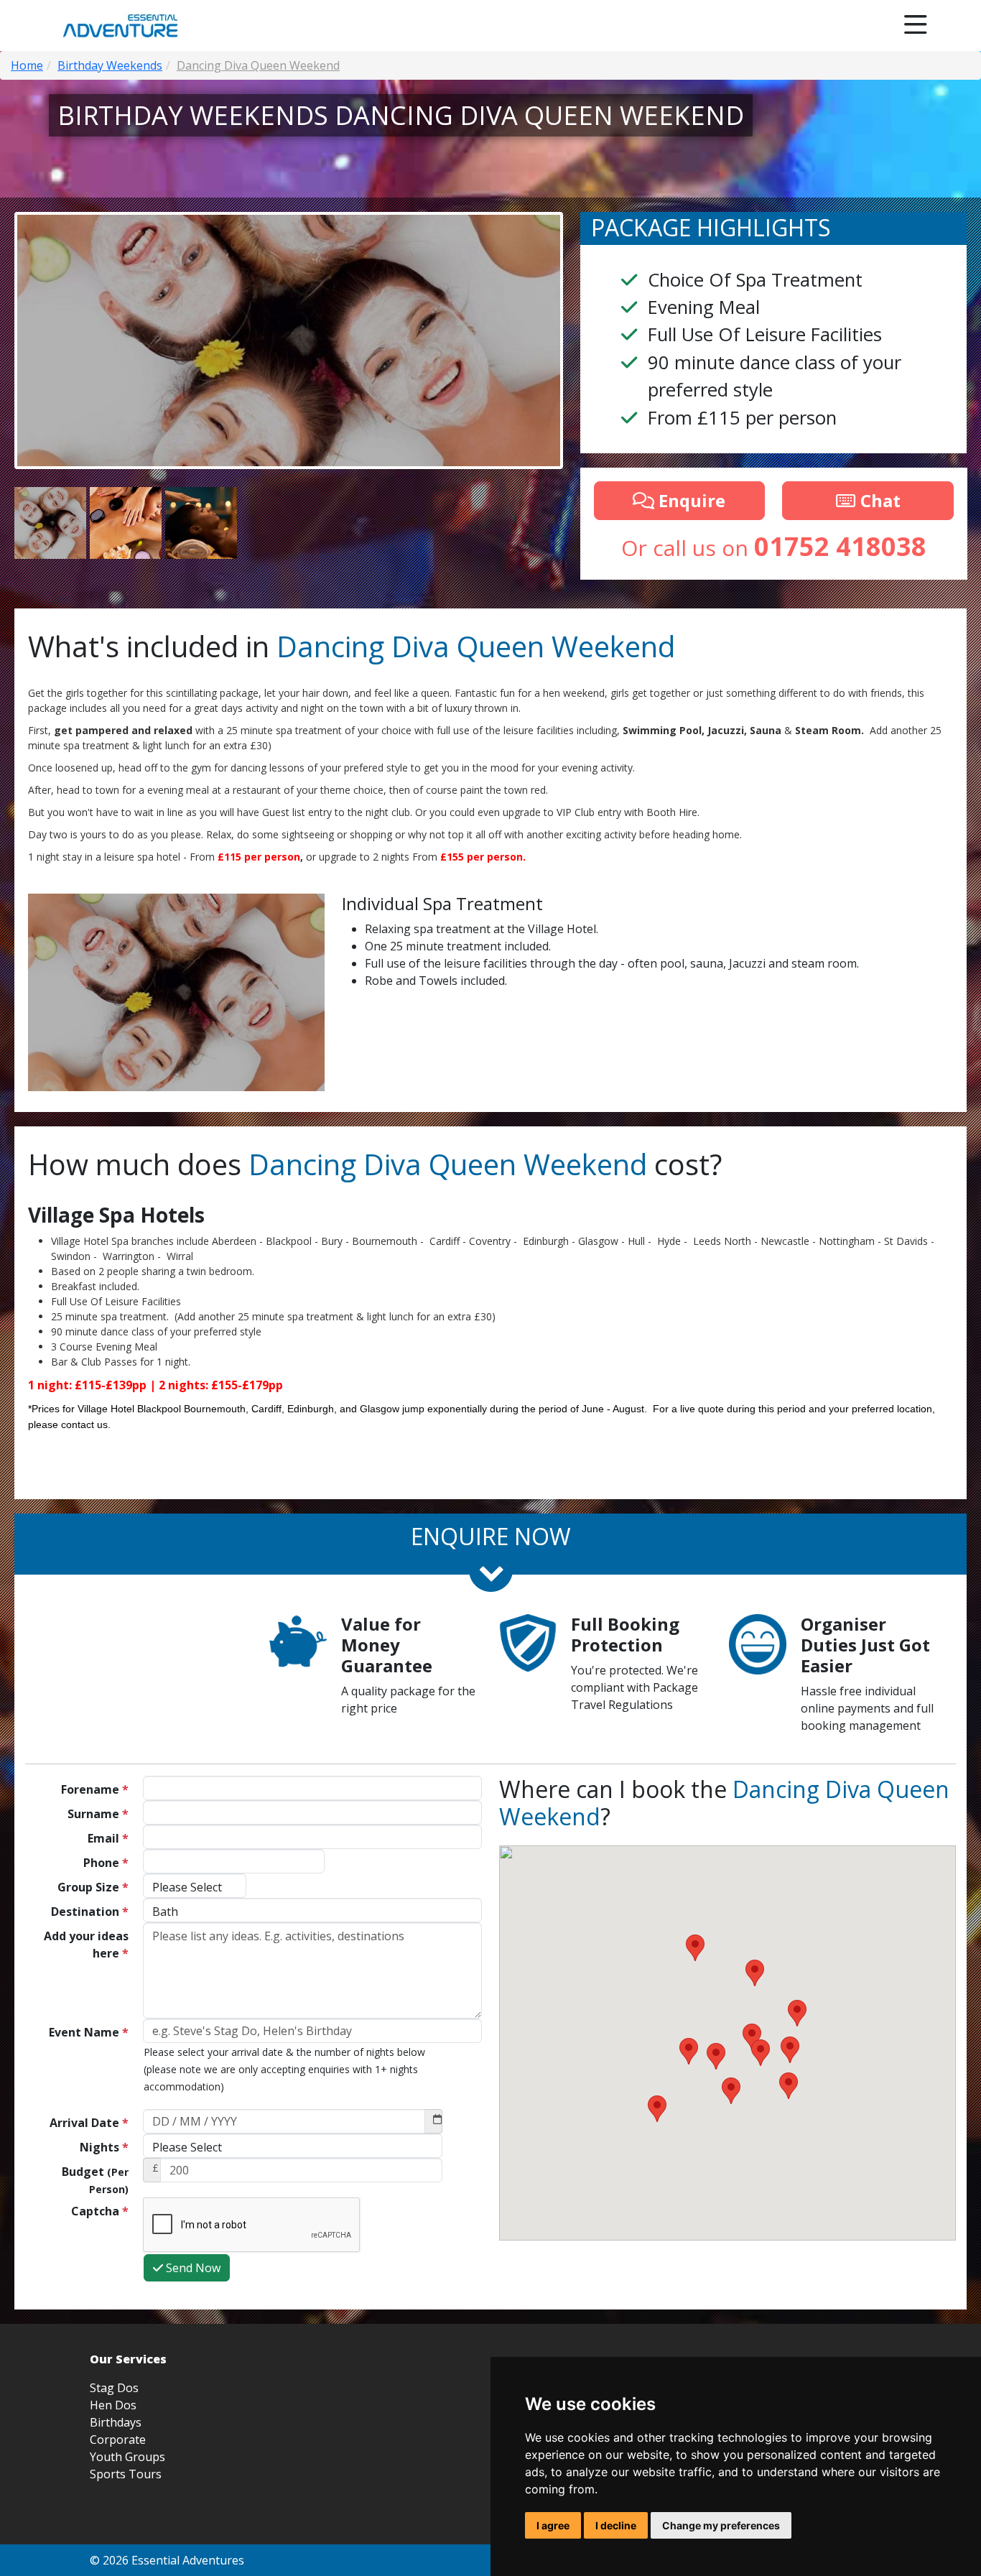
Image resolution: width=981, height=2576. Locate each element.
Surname (98, 1814)
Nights (104, 2147)
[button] (657, 2109)
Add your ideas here (86, 1945)
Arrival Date (89, 2123)
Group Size (93, 1887)
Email (108, 1838)
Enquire (690, 500)
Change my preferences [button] (721, 2525)
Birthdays (116, 2422)
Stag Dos (114, 2388)
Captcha (100, 2211)
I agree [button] (553, 2525)
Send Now (192, 2268)
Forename (95, 1789)
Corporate (118, 2440)
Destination (90, 1912)
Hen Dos (113, 2405)
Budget (95, 2180)
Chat (878, 500)
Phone (106, 1863)
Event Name (89, 2032)
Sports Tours (126, 2474)
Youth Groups (127, 2457)
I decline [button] (616, 2525)
